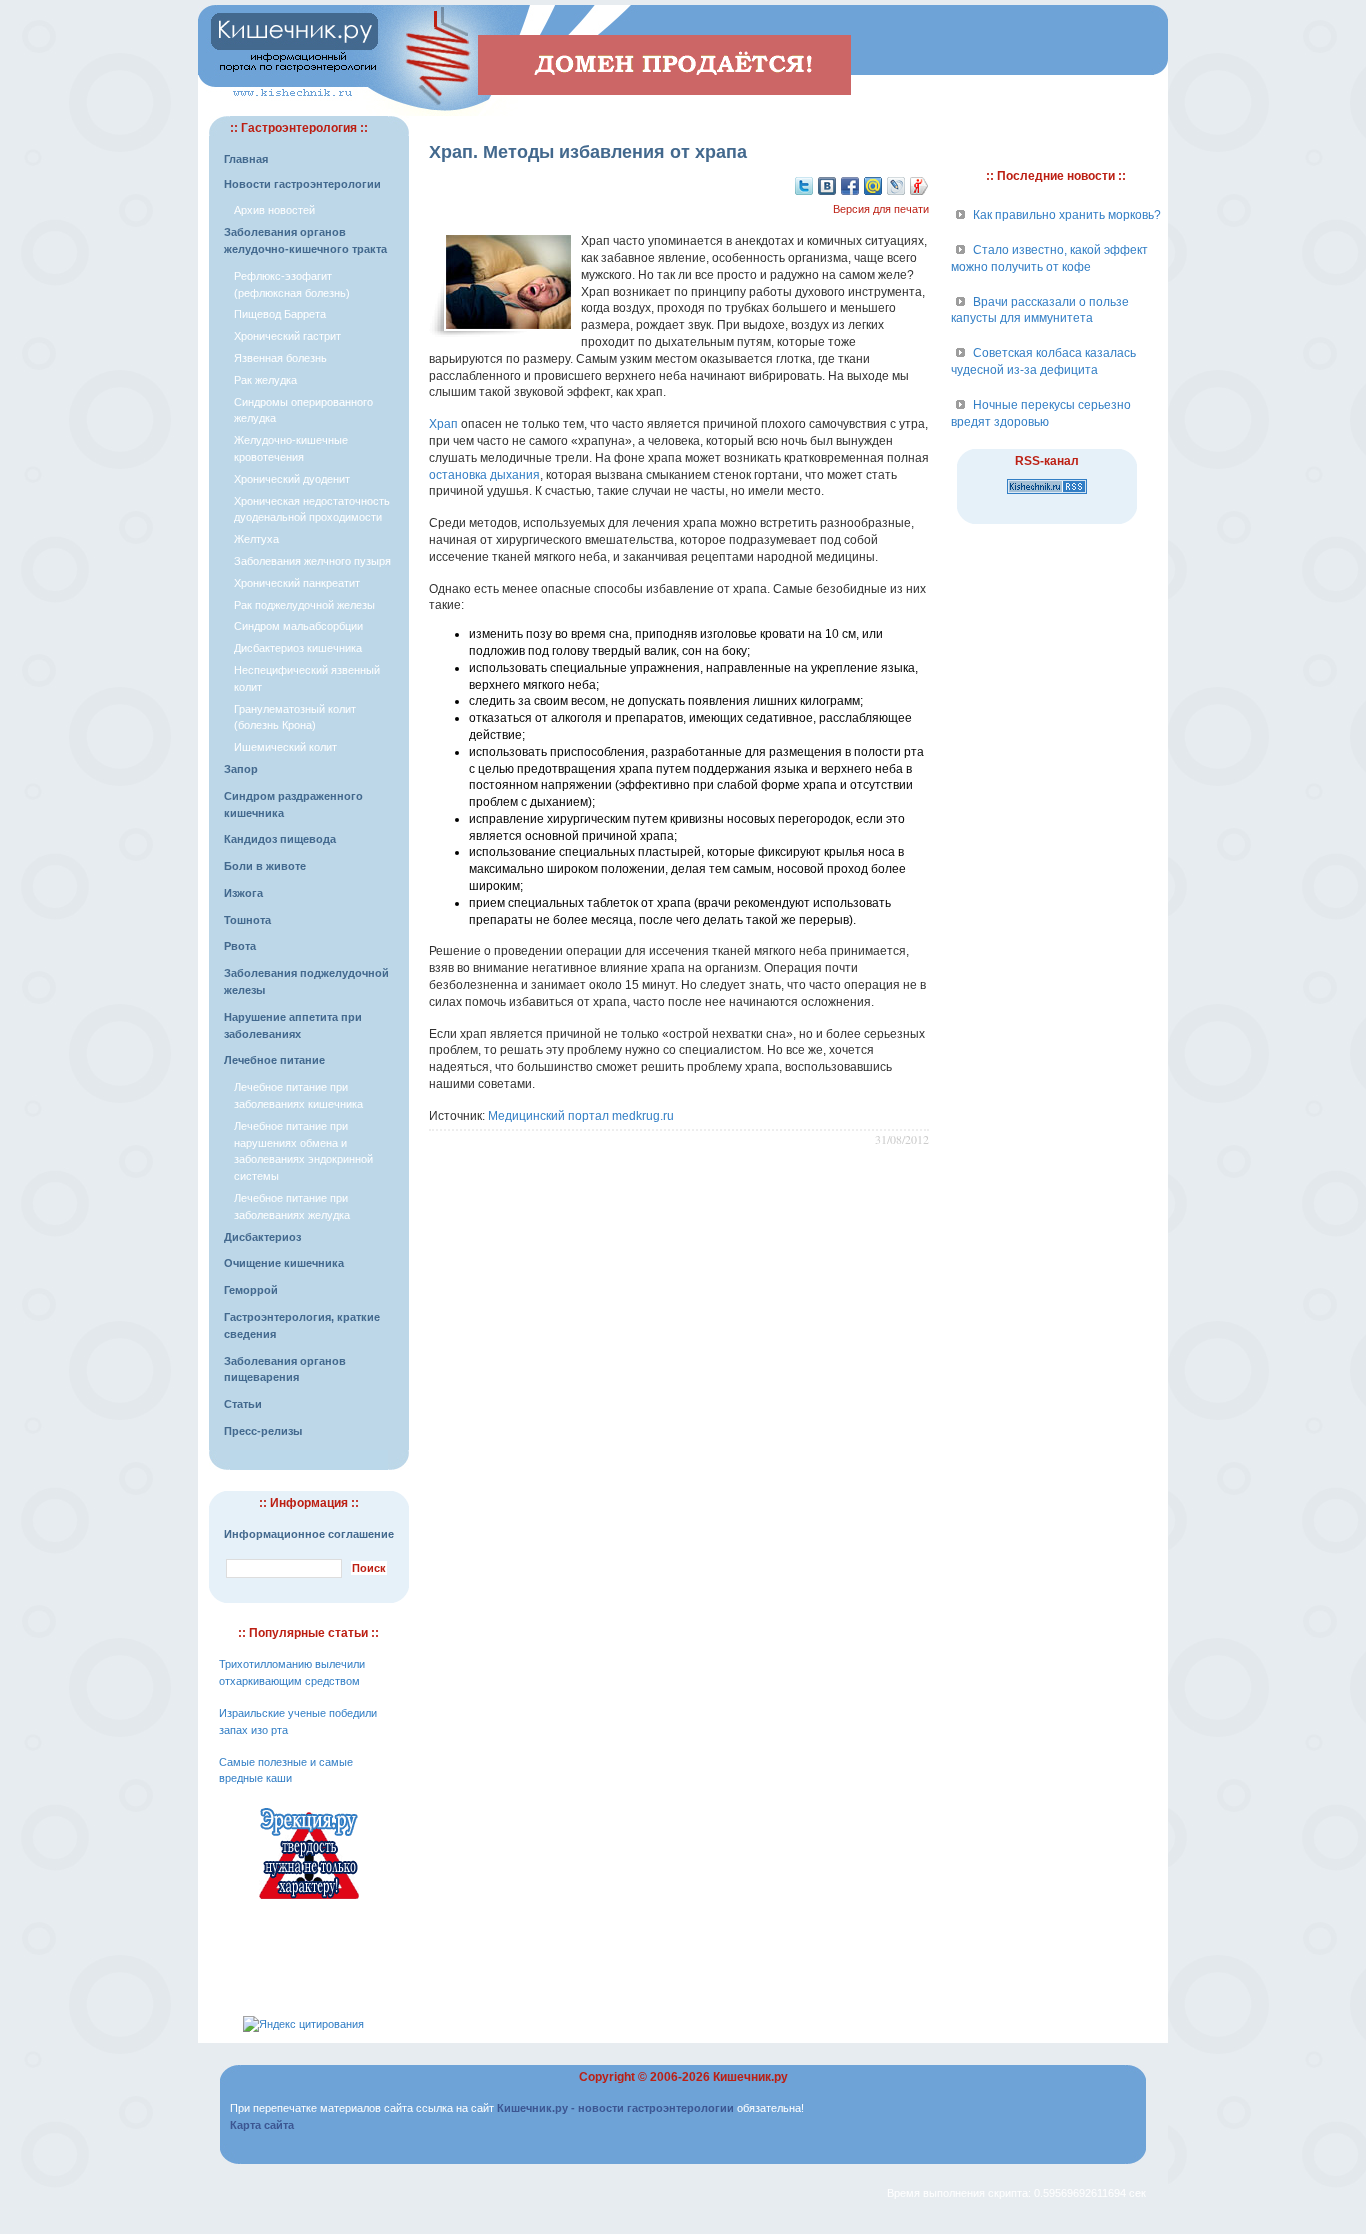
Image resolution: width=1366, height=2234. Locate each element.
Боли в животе (265, 866)
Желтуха (256, 539)
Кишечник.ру (750, 2077)
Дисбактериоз (262, 1237)
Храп (443, 424)
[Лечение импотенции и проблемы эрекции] (309, 1902)
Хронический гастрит (287, 336)
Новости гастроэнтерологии (302, 184)
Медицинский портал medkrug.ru (581, 1116)
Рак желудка (265, 380)
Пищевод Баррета (280, 314)
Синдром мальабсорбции (298, 626)
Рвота (240, 946)
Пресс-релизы (263, 1431)
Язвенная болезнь (280, 358)
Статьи (243, 1404)
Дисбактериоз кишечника (298, 648)
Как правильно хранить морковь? (1067, 215)
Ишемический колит (285, 747)
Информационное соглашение (309, 1534)
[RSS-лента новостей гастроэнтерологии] (1047, 495)
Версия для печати (881, 209)
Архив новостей (274, 210)
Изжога (243, 893)
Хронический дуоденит (292, 479)
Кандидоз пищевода (280, 839)
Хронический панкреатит (297, 583)
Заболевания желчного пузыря (312, 561)
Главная (246, 159)
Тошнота (247, 920)
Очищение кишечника (284, 1263)
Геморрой (251, 1290)
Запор (241, 769)
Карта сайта (262, 2125)
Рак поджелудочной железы (304, 605)
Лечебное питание (274, 1060)
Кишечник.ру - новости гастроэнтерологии (615, 2108)
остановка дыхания (484, 475)
